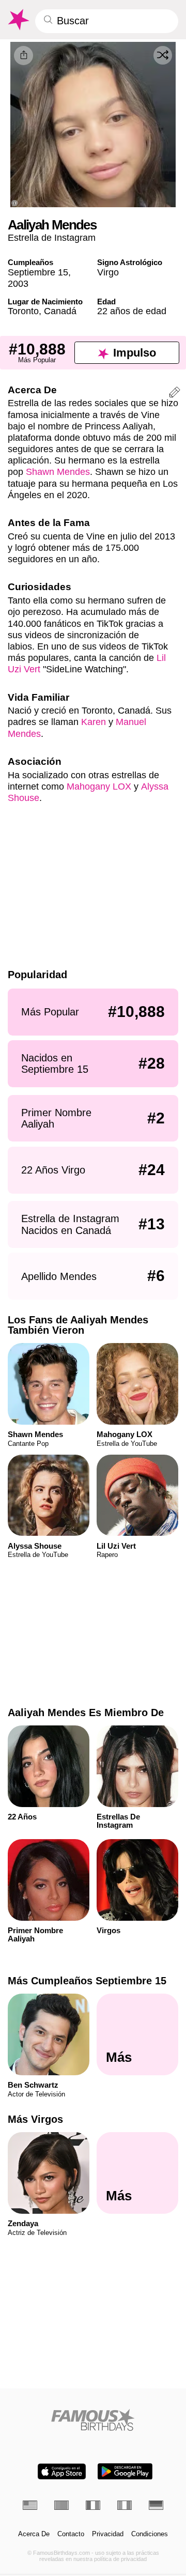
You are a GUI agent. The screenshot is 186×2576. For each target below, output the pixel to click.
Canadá (60, 311)
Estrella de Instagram (52, 237)
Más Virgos (35, 2119)
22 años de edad (132, 311)
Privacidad (108, 2534)
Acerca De (34, 2534)
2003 (18, 283)
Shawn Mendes (58, 472)
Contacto (71, 2534)
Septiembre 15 (38, 272)
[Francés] (93, 2505)
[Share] (24, 56)
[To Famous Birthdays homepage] (18, 20)
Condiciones (150, 2534)
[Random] (163, 55)
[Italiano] (125, 2505)
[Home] (93, 2420)
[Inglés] (30, 2505)
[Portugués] (61, 2505)
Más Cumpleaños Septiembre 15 (87, 1981)
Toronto (23, 311)
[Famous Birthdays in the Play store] (125, 2471)
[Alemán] (156, 2505)
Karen (94, 722)
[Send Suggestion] (175, 394)
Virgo (108, 272)
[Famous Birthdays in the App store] (62, 2471)
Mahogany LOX (99, 786)
